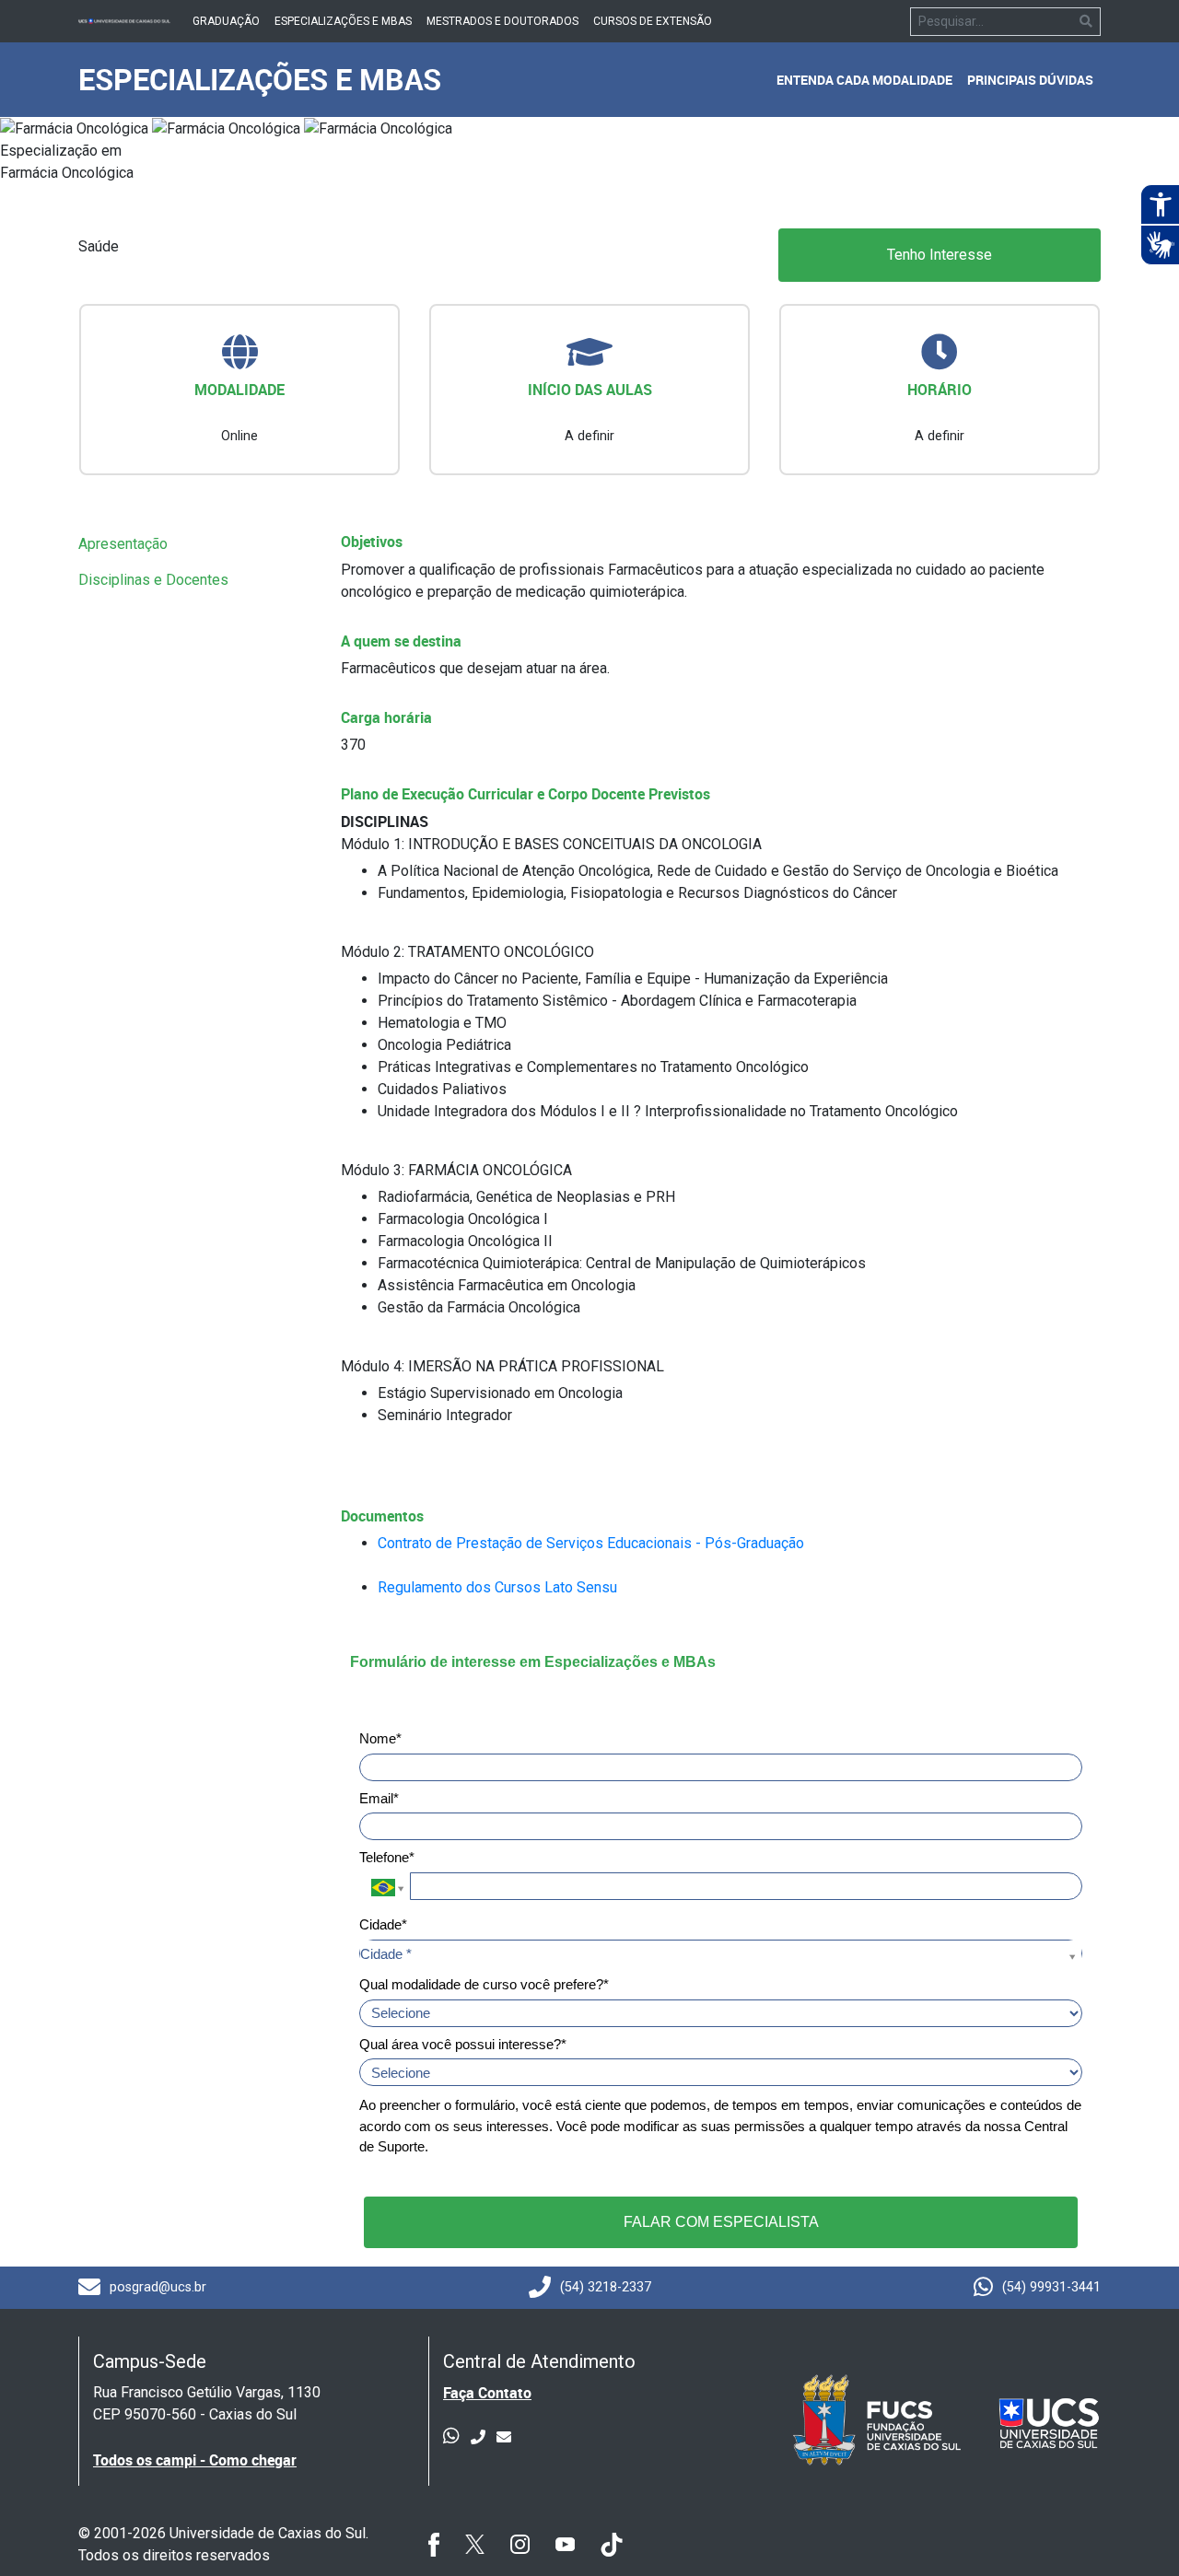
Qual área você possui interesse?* (463, 2044)
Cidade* (383, 1924)
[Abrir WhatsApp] (1133, 2529)
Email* (379, 1798)
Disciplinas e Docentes (153, 580)
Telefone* (387, 1857)
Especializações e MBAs (260, 79)
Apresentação (123, 544)
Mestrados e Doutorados (502, 21)
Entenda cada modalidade (864, 80)
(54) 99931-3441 (1051, 2287)
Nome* (380, 1738)
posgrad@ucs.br (158, 2287)
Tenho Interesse (940, 255)
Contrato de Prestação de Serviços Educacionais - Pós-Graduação (591, 1543)
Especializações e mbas (343, 21)
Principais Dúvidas (1030, 80)
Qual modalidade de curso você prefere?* (484, 1984)
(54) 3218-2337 (606, 2287)
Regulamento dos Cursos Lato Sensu (497, 1587)
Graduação (226, 21)
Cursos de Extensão (653, 21)
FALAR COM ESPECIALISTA (721, 2222)
